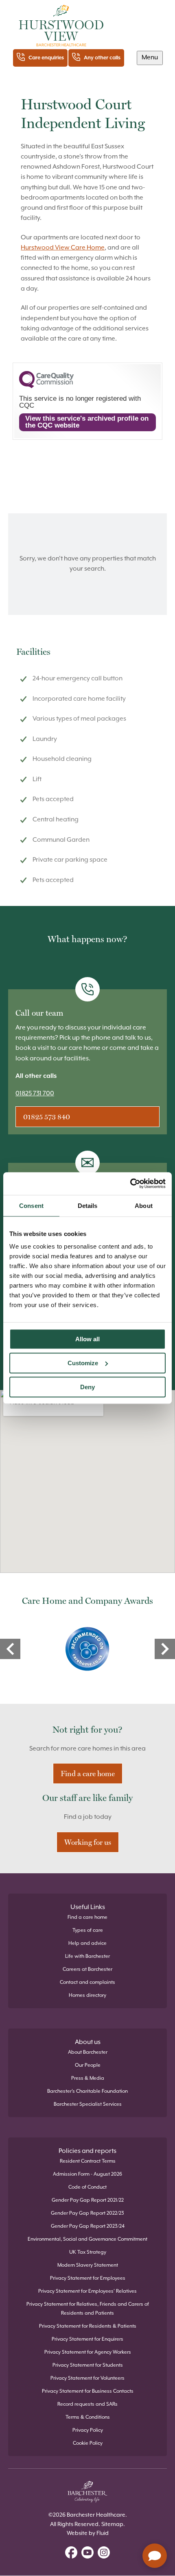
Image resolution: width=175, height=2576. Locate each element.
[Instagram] (104, 2554)
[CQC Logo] (46, 386)
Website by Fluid (88, 2533)
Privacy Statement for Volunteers (87, 2378)
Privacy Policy (88, 2430)
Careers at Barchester (87, 1969)
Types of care (88, 1930)
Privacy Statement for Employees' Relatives (87, 2291)
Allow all (87, 1339)
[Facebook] (71, 2554)
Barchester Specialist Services (88, 2104)
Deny (87, 1387)
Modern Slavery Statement (88, 2265)
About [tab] (144, 1206)
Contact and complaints (87, 1982)
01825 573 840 (47, 1117)
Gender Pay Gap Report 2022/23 (87, 2213)
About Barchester (88, 2052)
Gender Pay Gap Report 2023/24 (88, 2226)
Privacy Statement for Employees (88, 2278)
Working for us (88, 1842)
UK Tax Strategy (88, 2252)
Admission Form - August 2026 (87, 2174)
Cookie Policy (88, 2443)
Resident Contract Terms (88, 2161)
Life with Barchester (87, 1956)
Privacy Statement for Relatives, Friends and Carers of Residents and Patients (88, 2309)
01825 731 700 (35, 1094)
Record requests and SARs (87, 2404)
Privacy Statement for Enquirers (87, 2339)
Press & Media (88, 2078)
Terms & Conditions (88, 2417)
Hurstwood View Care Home (63, 248)
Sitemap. (113, 2524)
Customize (83, 1363)
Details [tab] (88, 1206)
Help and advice (87, 1943)
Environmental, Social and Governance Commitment (87, 2239)
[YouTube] (87, 2554)
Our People (88, 2065)
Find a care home (88, 1773)
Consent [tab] (31, 1206)
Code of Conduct (87, 2187)
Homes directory (87, 1995)
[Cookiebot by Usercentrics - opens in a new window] (130, 1184)
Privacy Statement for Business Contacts (88, 2391)
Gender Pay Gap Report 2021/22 (88, 2200)
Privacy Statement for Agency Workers (88, 2352)
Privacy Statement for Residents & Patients (88, 2326)
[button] (150, 58)
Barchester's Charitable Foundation (87, 2091)
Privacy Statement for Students (88, 2365)
